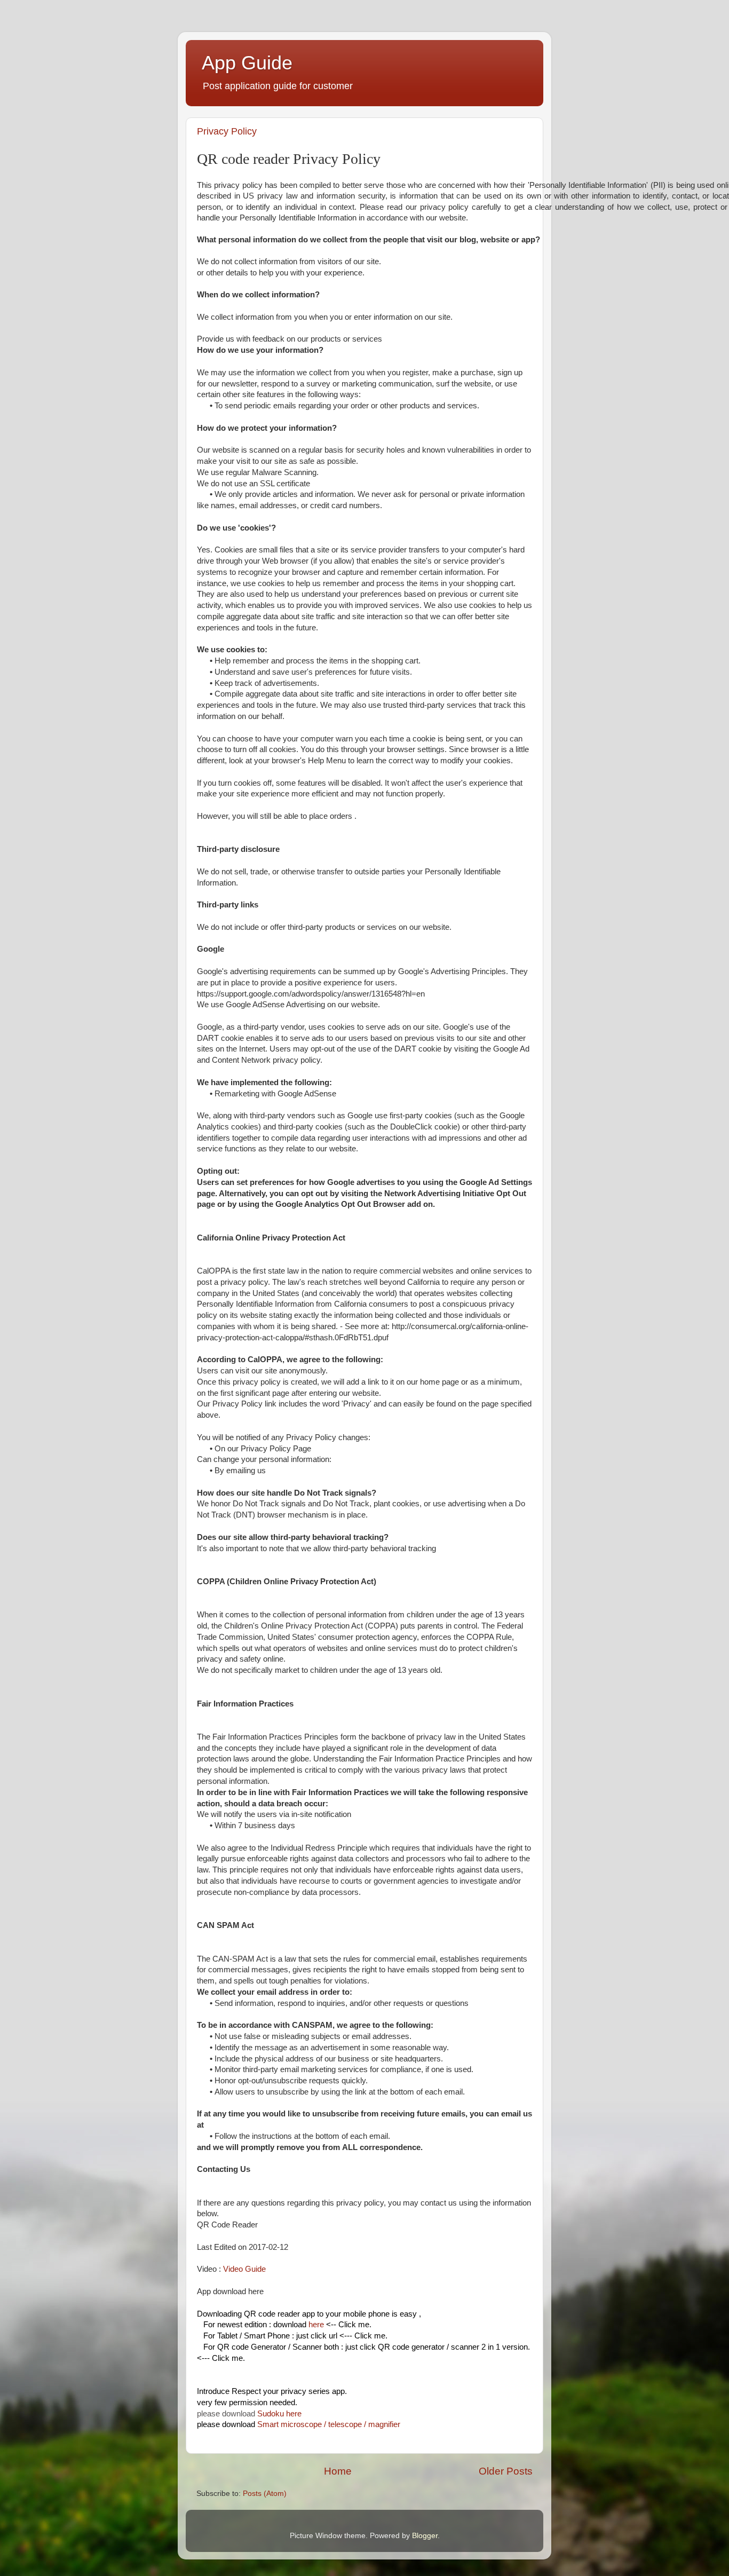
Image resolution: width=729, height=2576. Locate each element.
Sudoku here (279, 2414)
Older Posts (506, 2471)
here (316, 2325)
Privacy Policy (227, 131)
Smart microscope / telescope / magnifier (329, 2424)
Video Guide (244, 2269)
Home (338, 2471)
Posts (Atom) (265, 2494)
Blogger (425, 2536)
